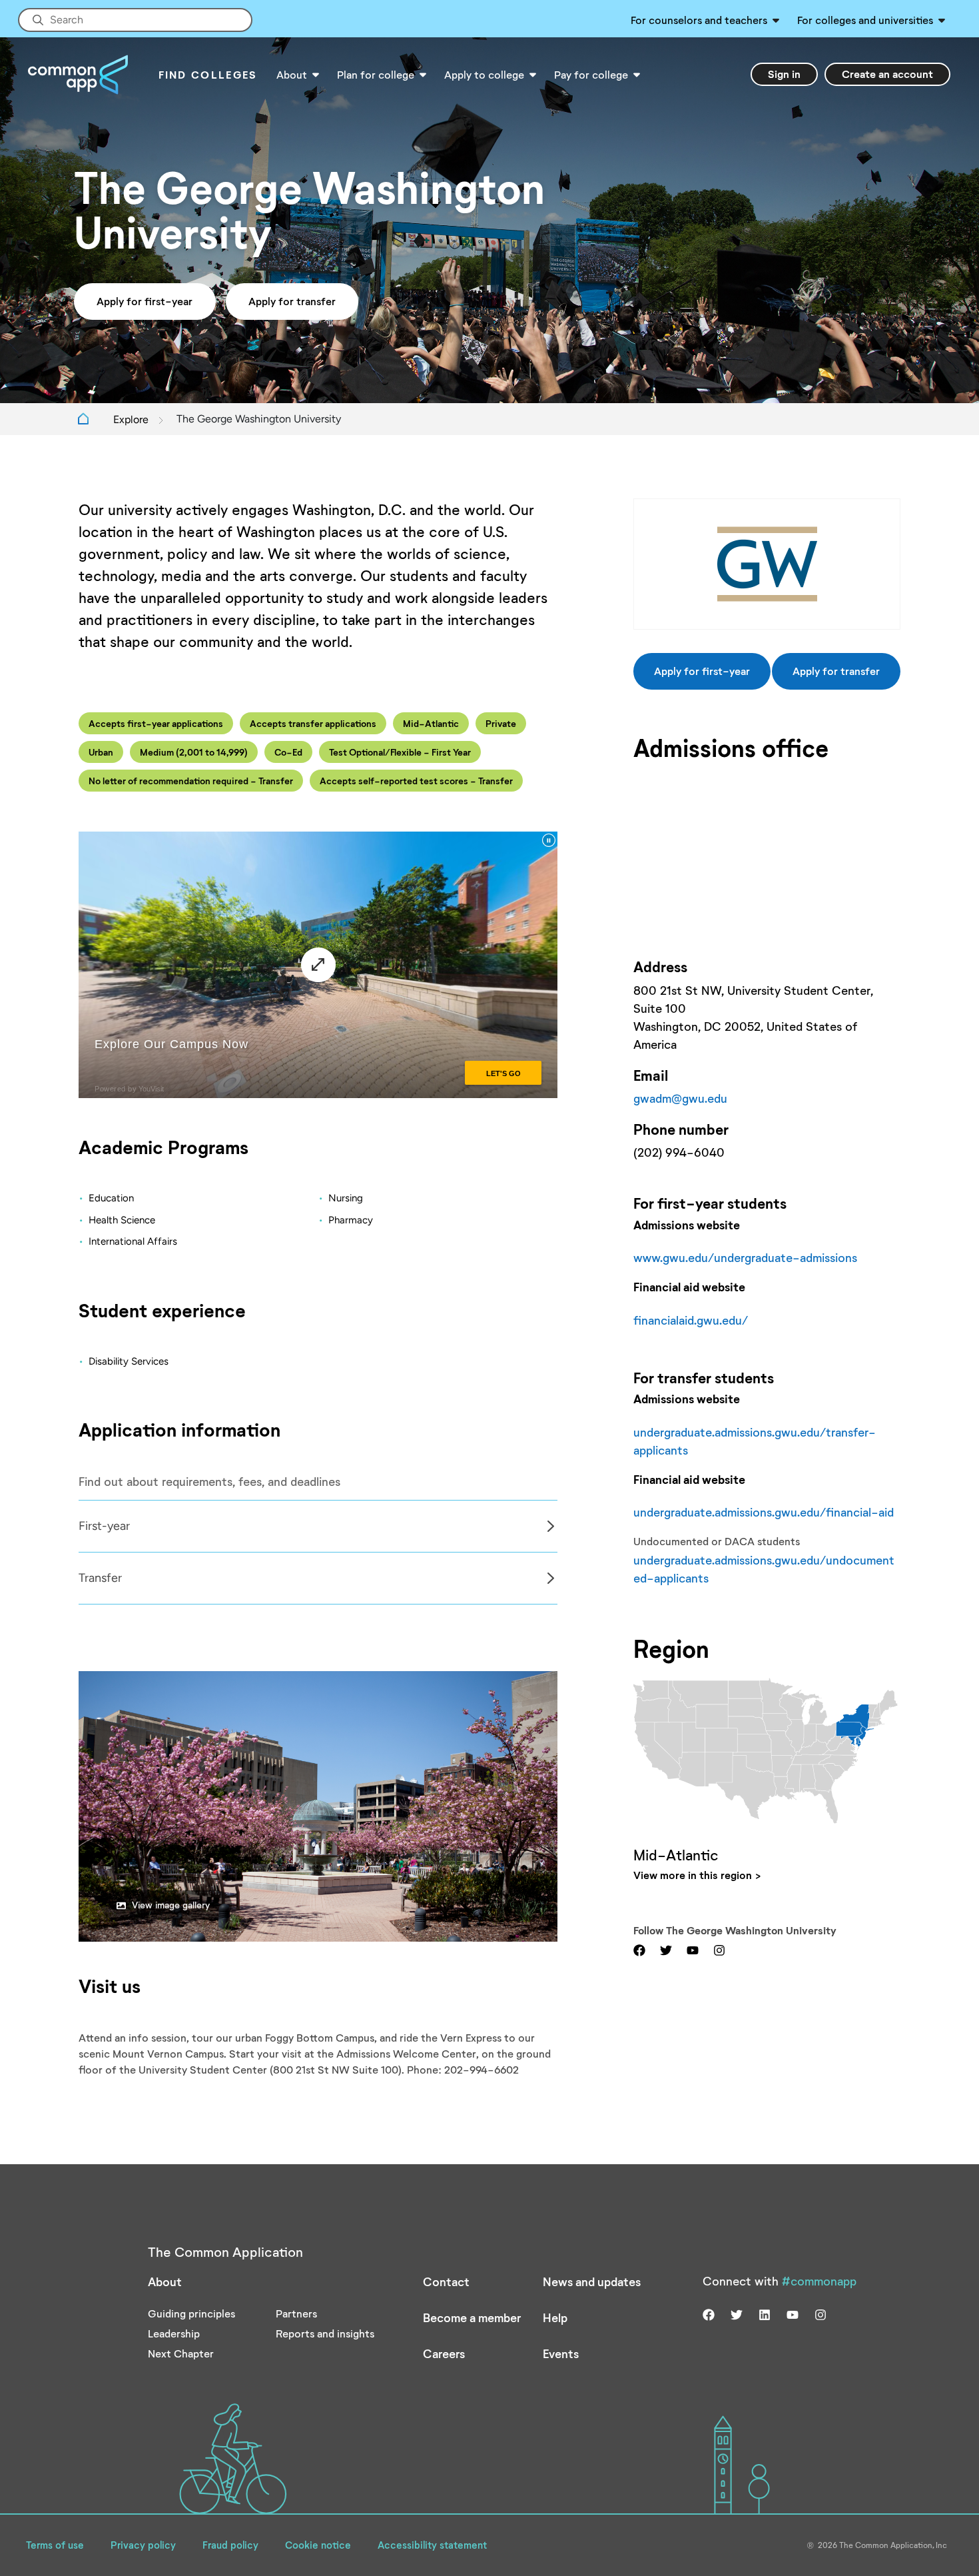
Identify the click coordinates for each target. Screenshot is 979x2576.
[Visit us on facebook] (639, 1949)
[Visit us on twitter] (666, 1949)
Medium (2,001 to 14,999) (194, 752)
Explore (131, 419)
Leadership (174, 2333)
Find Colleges (208, 74)
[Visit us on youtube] (693, 1949)
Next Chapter (181, 2353)
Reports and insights (325, 2333)
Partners (296, 2313)
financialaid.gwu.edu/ (691, 1320)
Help (555, 2317)
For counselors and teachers (699, 20)
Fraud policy (230, 2545)
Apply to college (484, 74)
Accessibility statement (432, 2545)
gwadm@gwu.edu (680, 1098)
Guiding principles (191, 2313)
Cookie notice (318, 2545)
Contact (446, 2281)
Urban (101, 752)
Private (501, 723)
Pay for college (591, 74)
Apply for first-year (145, 301)
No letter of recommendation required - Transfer (191, 781)
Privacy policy (143, 2545)
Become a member (472, 2317)
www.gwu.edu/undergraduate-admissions (745, 1257)
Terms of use (55, 2545)
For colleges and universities (865, 20)
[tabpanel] (318, 1526)
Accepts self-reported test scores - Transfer (416, 781)
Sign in (784, 74)
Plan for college (376, 74)
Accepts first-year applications (156, 723)
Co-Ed (288, 752)
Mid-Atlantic (431, 723)
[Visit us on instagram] (719, 1949)
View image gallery (171, 1905)
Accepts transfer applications (313, 723)
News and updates (592, 2281)
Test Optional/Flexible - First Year (400, 752)
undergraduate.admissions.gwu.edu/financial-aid (764, 1512)
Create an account (887, 74)
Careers (444, 2353)
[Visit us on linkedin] (765, 2313)
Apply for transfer (292, 301)
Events (561, 2353)
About (292, 74)
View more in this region (693, 1875)
